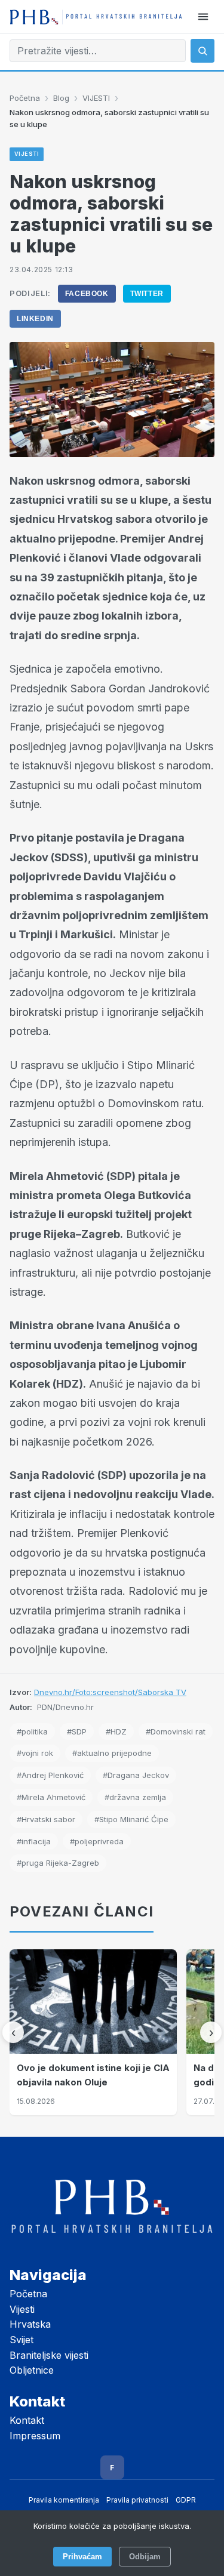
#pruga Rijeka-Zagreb (58, 1863)
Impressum (35, 2436)
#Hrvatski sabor (46, 1819)
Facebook (87, 294)
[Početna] (96, 17)
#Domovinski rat (176, 1731)
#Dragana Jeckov (136, 1775)
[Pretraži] (202, 51)
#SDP (77, 1731)
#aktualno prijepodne (112, 1753)
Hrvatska (30, 2324)
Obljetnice (32, 2370)
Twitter (147, 294)
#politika (32, 1731)
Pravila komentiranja (64, 2500)
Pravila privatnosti (137, 2500)
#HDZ (116, 1731)
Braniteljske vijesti (49, 2355)
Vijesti (22, 2309)
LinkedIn (35, 319)
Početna (25, 98)
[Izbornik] (203, 17)
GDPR (186, 2500)
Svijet (22, 2340)
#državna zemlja (135, 1797)
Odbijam (145, 2557)
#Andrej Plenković (50, 1775)
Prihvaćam (82, 2557)
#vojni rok (35, 1753)
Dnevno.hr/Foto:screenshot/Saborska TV (110, 1692)
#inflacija (34, 1841)
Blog (61, 98)
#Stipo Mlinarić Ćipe (131, 1819)
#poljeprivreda (97, 1841)
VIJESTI (96, 98)
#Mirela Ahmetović (51, 1797)
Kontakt (27, 2420)
